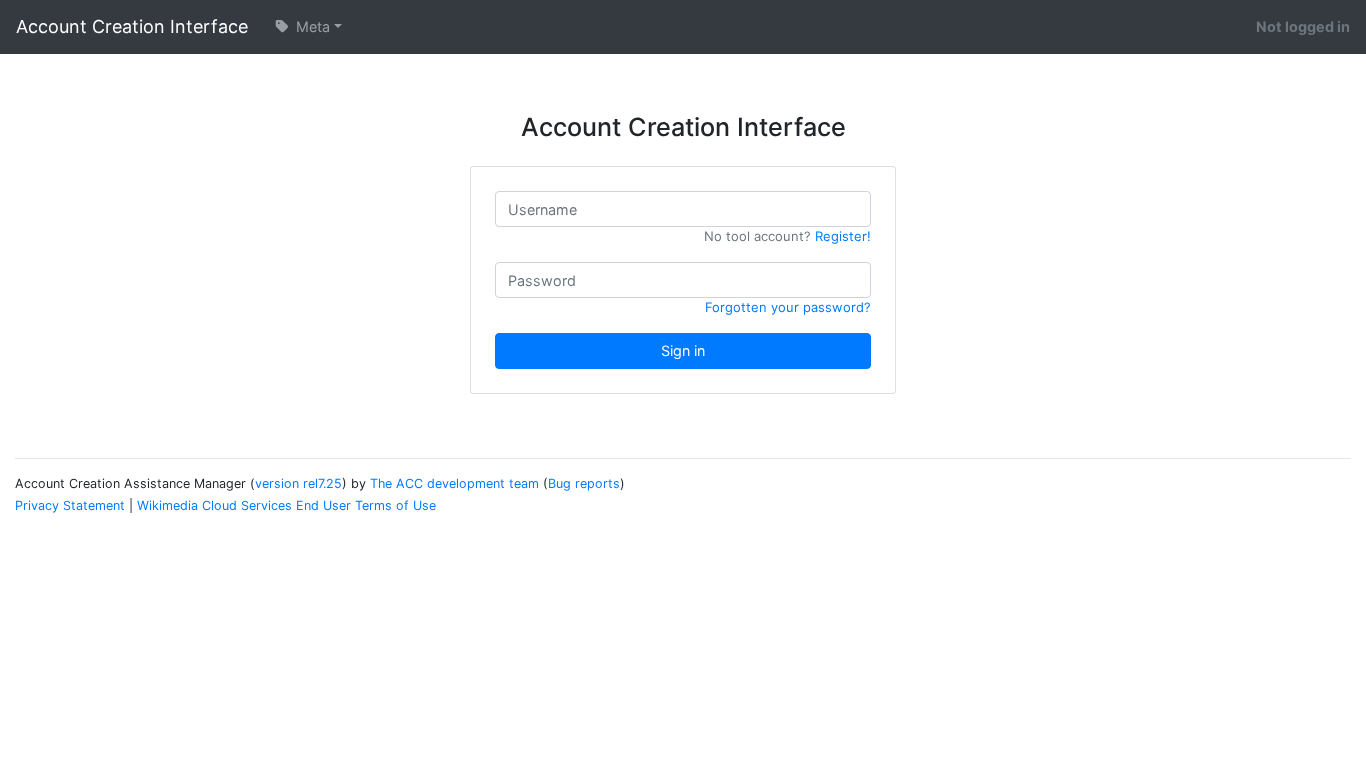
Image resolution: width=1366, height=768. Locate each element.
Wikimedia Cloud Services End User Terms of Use (286, 505)
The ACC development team (454, 483)
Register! (843, 236)
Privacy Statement (70, 505)
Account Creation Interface (132, 26)
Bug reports (584, 483)
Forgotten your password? (788, 307)
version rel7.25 (298, 483)
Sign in (683, 350)
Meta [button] (311, 26)
